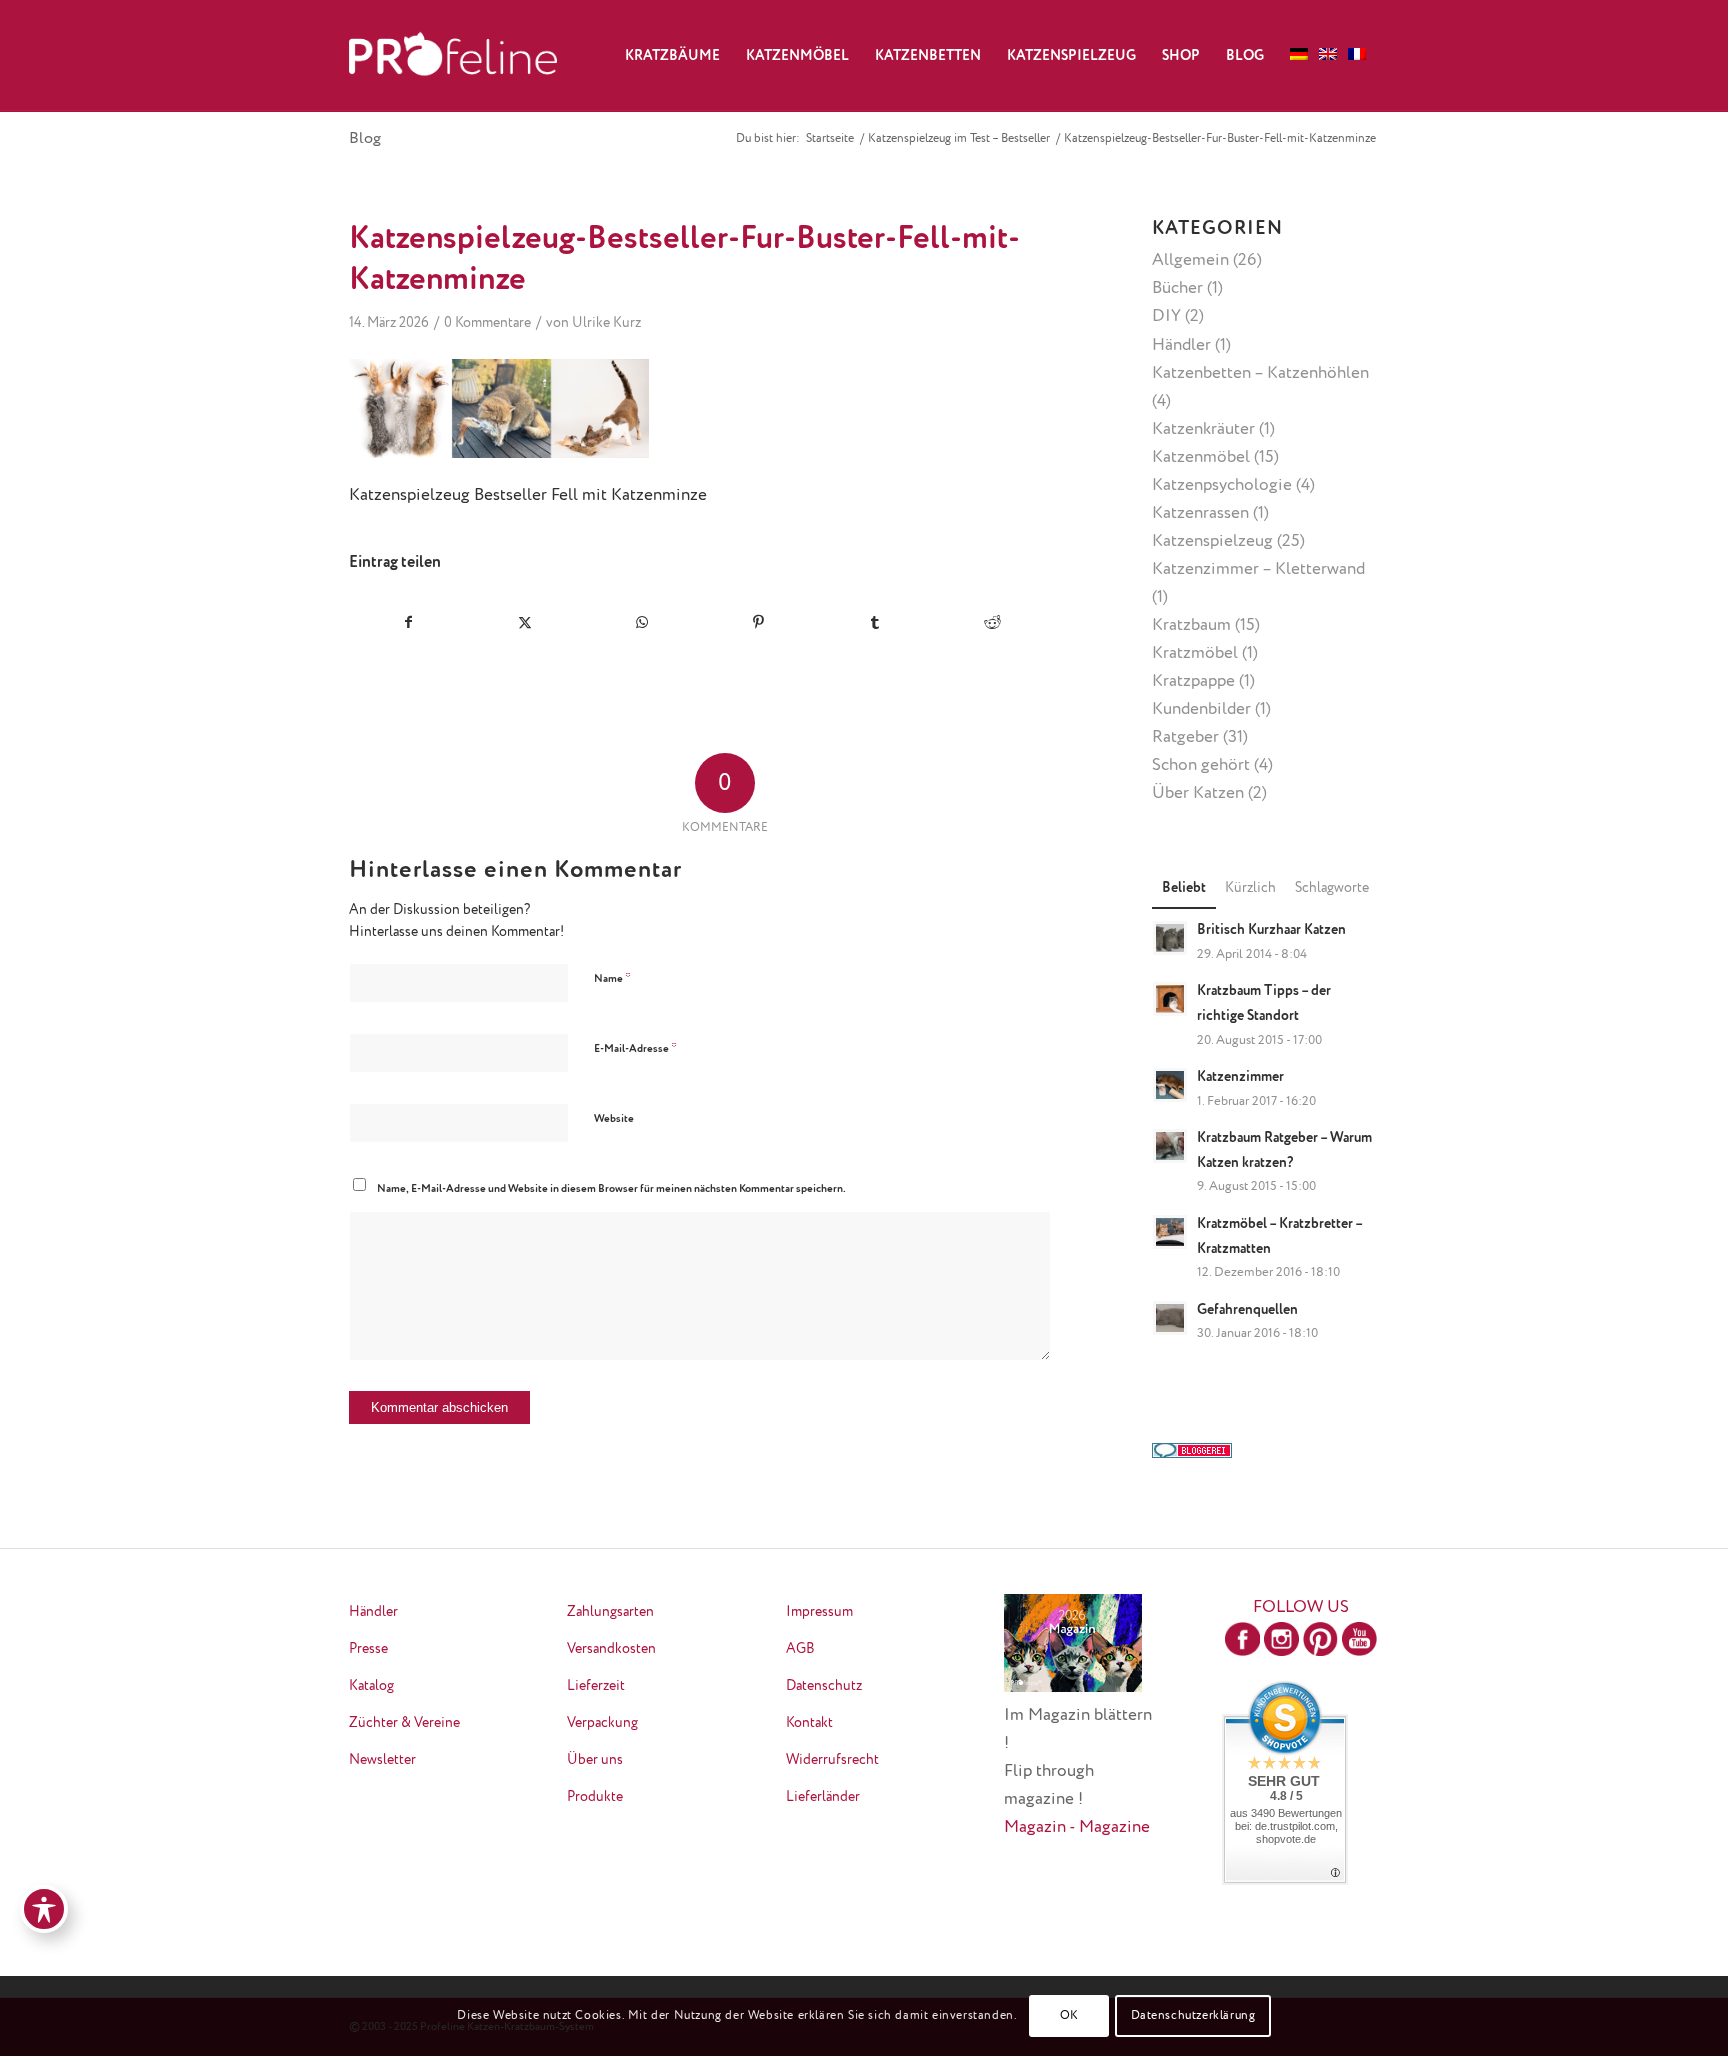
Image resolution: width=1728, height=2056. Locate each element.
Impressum (819, 1612)
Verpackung (602, 1723)
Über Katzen (1198, 793)
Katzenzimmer (1240, 1077)
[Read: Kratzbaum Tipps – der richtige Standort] (1170, 999)
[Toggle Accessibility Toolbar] (44, 1909)
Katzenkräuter (1203, 429)
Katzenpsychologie (1222, 485)
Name (612, 978)
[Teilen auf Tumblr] (876, 622)
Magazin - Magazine (1077, 1827)
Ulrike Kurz (606, 323)
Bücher (1177, 288)
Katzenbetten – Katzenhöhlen (1260, 373)
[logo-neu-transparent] (453, 56)
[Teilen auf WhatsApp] (642, 622)
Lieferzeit (596, 1686)
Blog (365, 139)
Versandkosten (611, 1649)
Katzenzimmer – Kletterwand (1258, 569)
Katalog (371, 1686)
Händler (1181, 345)
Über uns (595, 1760)
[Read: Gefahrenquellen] (1170, 1318)
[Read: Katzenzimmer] (1170, 1085)
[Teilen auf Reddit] (992, 622)
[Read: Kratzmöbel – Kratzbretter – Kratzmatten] (1170, 1232)
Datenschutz (824, 1686)
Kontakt (809, 1723)
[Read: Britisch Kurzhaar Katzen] (1170, 938)
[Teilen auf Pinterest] (759, 622)
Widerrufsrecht (832, 1760)
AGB (800, 1649)
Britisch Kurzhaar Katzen (1271, 930)
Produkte (595, 1797)
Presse (368, 1649)
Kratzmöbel (1195, 653)
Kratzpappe (1193, 681)
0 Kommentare (487, 323)
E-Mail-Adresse (635, 1048)
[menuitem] (672, 56)
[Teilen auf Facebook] (408, 622)
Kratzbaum (1191, 625)
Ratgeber (1185, 737)
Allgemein (1190, 260)
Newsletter (382, 1760)
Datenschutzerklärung (1193, 2016)
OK (1069, 2016)
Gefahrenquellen (1247, 1310)
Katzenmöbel (1201, 457)
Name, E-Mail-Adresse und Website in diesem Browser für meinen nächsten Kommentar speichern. (611, 1188)
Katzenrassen (1200, 513)
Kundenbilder (1201, 709)
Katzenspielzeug (1212, 541)
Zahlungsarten (610, 1612)
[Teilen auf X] (526, 622)
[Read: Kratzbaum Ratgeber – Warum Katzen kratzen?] (1170, 1146)
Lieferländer (823, 1797)
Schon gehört (1201, 765)
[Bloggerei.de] (1192, 1453)
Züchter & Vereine (404, 1723)
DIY (1166, 316)
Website (614, 1118)
